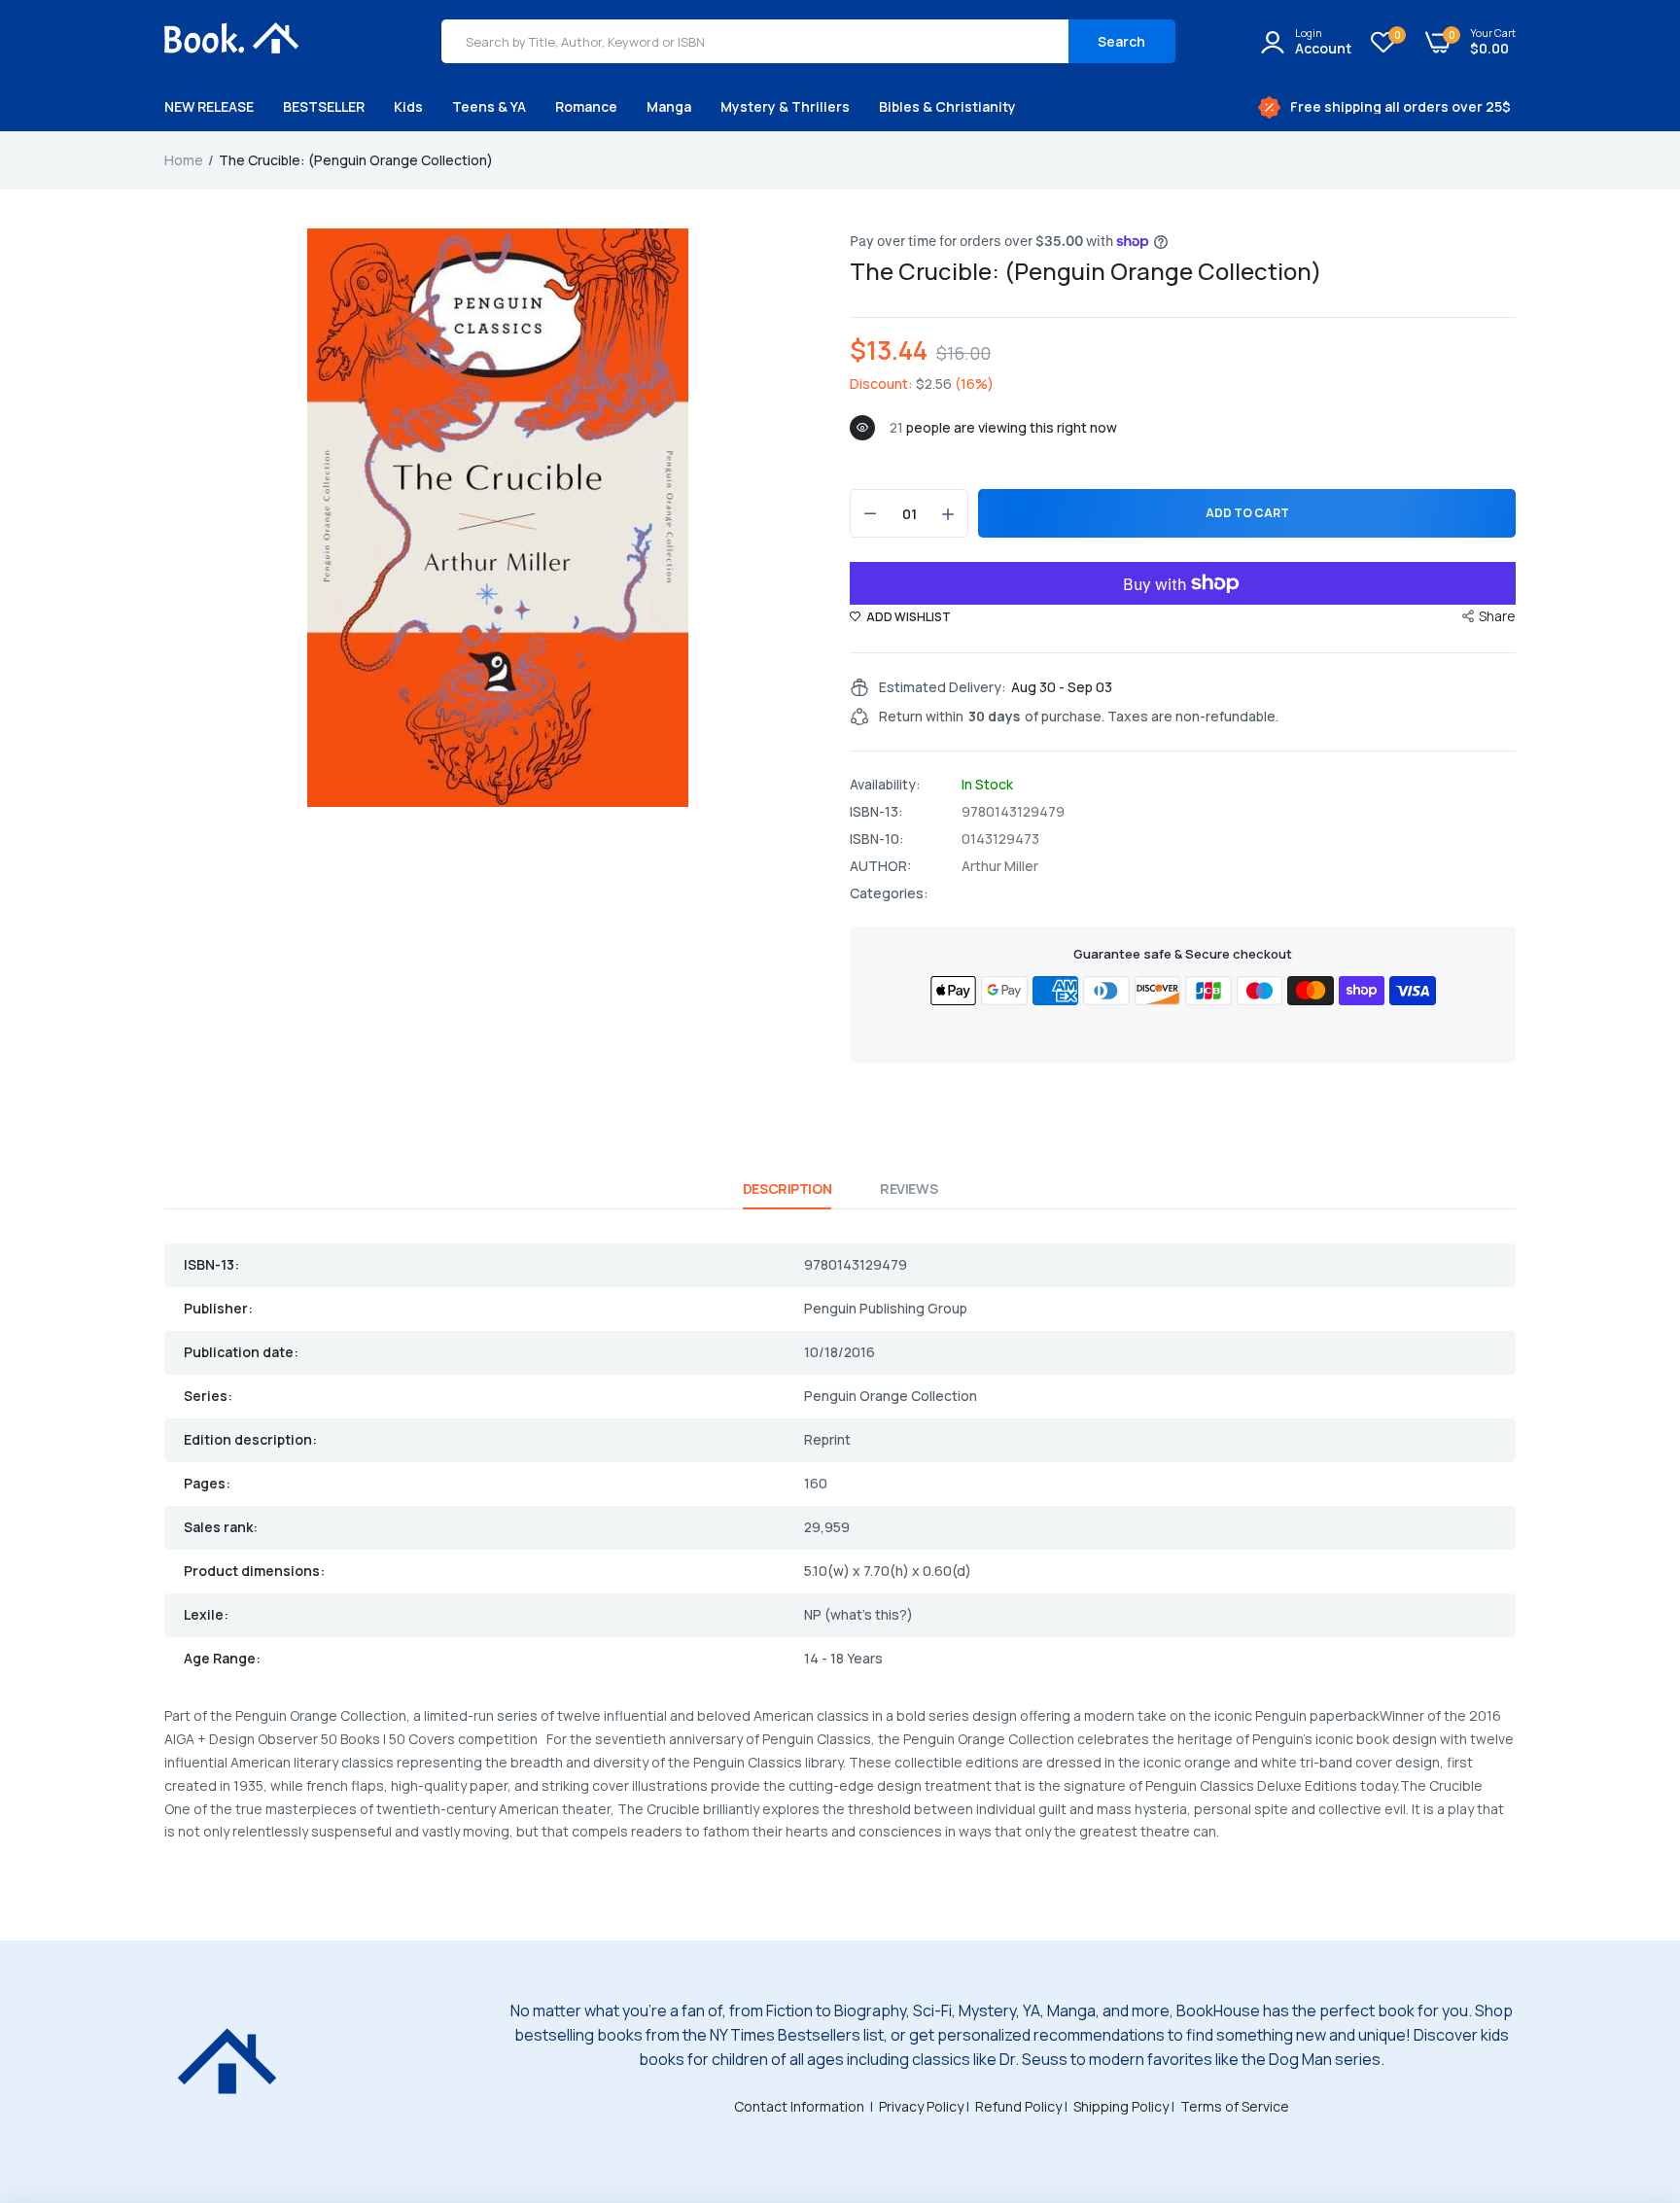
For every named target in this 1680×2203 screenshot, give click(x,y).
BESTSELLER (324, 106)
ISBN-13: (876, 812)
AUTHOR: (880, 866)
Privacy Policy (921, 2106)
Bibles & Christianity (947, 106)
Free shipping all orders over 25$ (1400, 107)
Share (1497, 616)
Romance (586, 106)
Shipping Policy (1121, 2106)
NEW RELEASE (209, 106)
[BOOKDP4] (232, 41)
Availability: (885, 785)
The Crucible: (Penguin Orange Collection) (1086, 271)
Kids (408, 106)
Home (184, 160)
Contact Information (799, 2106)
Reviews (909, 1189)
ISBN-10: (877, 839)
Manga (669, 106)
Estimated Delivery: (943, 687)
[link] (1627, 2062)
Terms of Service (1235, 2106)
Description (787, 1189)
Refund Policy (1018, 2106)
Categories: (889, 893)
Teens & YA (489, 106)
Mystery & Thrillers (785, 106)
